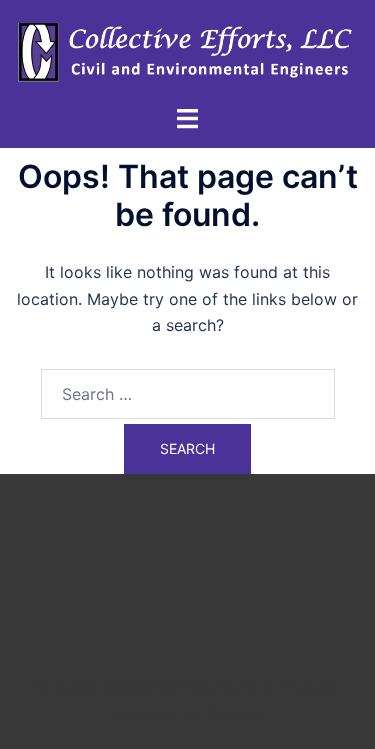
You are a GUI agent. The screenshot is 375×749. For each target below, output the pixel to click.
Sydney (236, 714)
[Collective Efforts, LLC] (187, 51)
